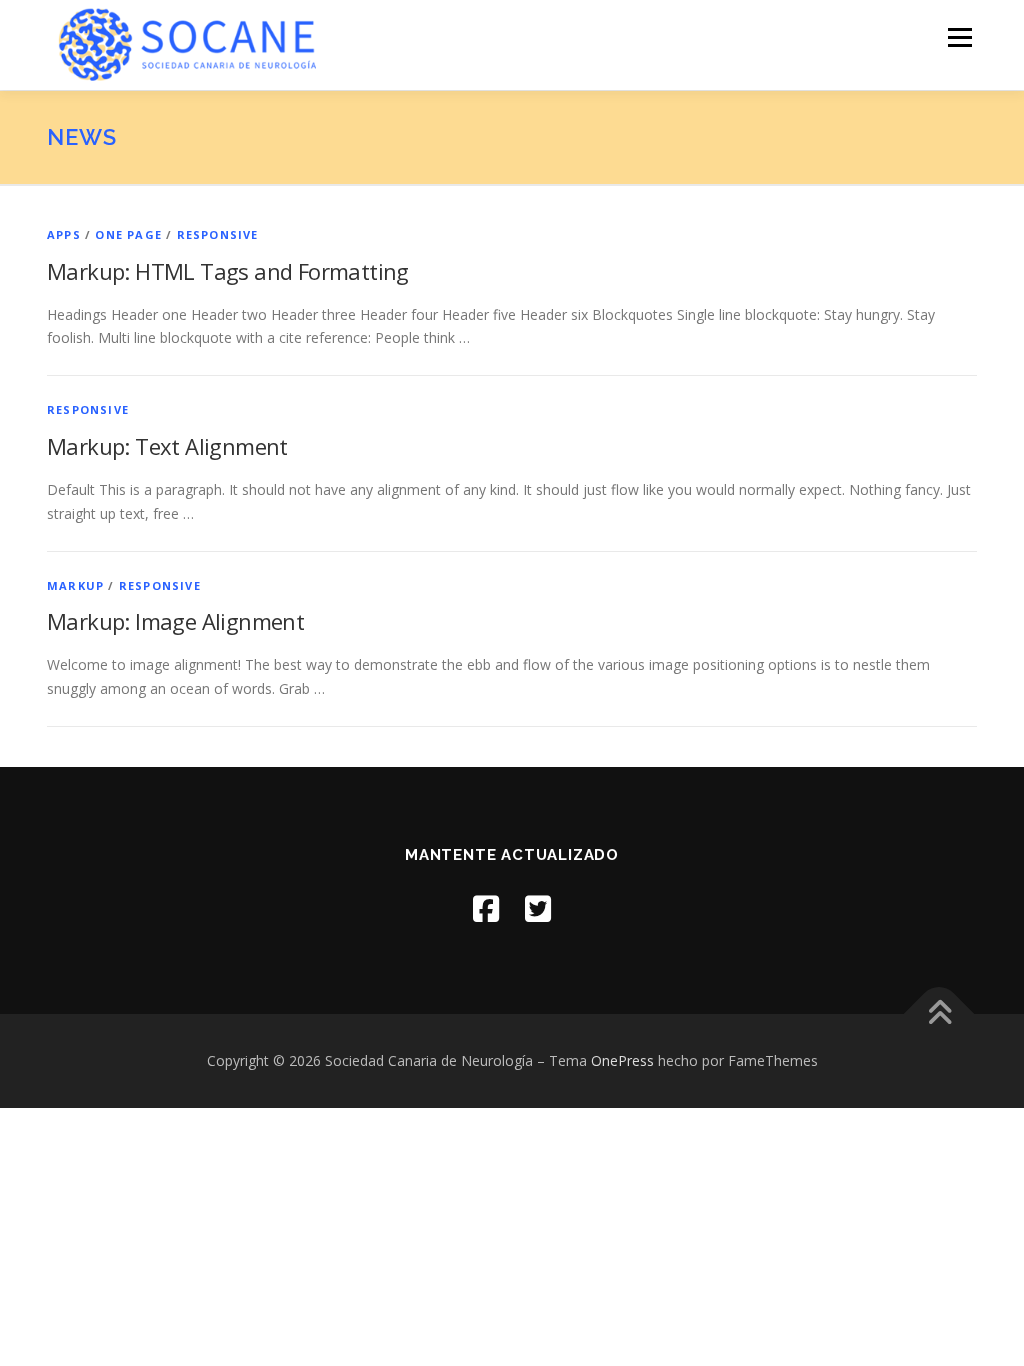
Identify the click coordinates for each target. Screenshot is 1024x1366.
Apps (64, 234)
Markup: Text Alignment (167, 446)
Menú (959, 37)
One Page (128, 234)
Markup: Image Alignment (175, 621)
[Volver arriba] (939, 1014)
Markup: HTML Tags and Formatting (228, 271)
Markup (75, 585)
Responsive (218, 234)
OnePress (622, 1060)
